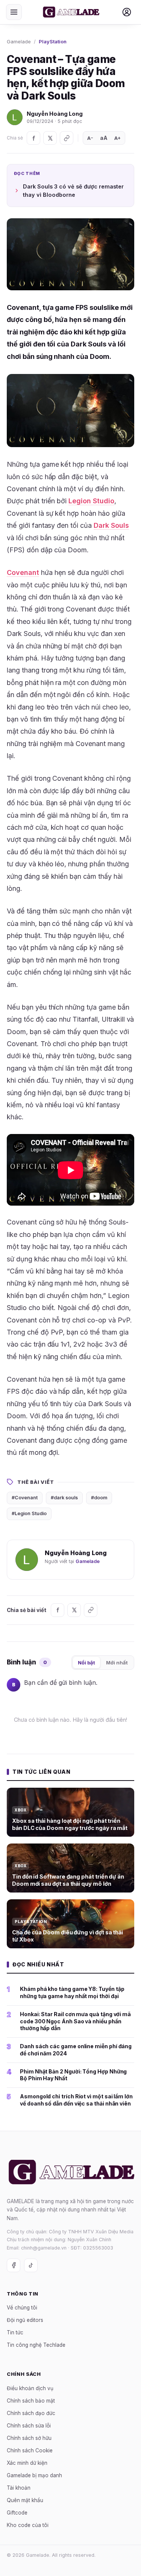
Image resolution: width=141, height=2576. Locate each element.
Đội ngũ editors (25, 2320)
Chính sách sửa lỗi (29, 2425)
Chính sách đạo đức (31, 2413)
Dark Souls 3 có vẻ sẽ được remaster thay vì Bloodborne (73, 191)
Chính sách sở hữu (29, 2438)
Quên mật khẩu (25, 2500)
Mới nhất (117, 1663)
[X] (50, 138)
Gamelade (19, 41)
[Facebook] (33, 138)
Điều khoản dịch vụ (30, 2388)
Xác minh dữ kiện (27, 2463)
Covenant (23, 572)
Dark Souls (111, 525)
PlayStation (53, 41)
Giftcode (17, 2512)
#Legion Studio (29, 1513)
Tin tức (15, 2332)
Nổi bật (86, 1663)
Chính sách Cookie (30, 2450)
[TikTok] (31, 2265)
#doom (99, 1498)
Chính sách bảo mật (31, 2400)
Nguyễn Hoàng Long (55, 114)
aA (104, 138)
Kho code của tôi (28, 2525)
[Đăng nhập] (127, 12)
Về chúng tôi (22, 2308)
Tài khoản (19, 2487)
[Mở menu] (14, 12)
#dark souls (64, 1498)
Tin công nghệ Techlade (36, 2345)
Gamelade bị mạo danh (34, 2475)
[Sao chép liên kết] (67, 138)
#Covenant (25, 1498)
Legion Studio (91, 501)
